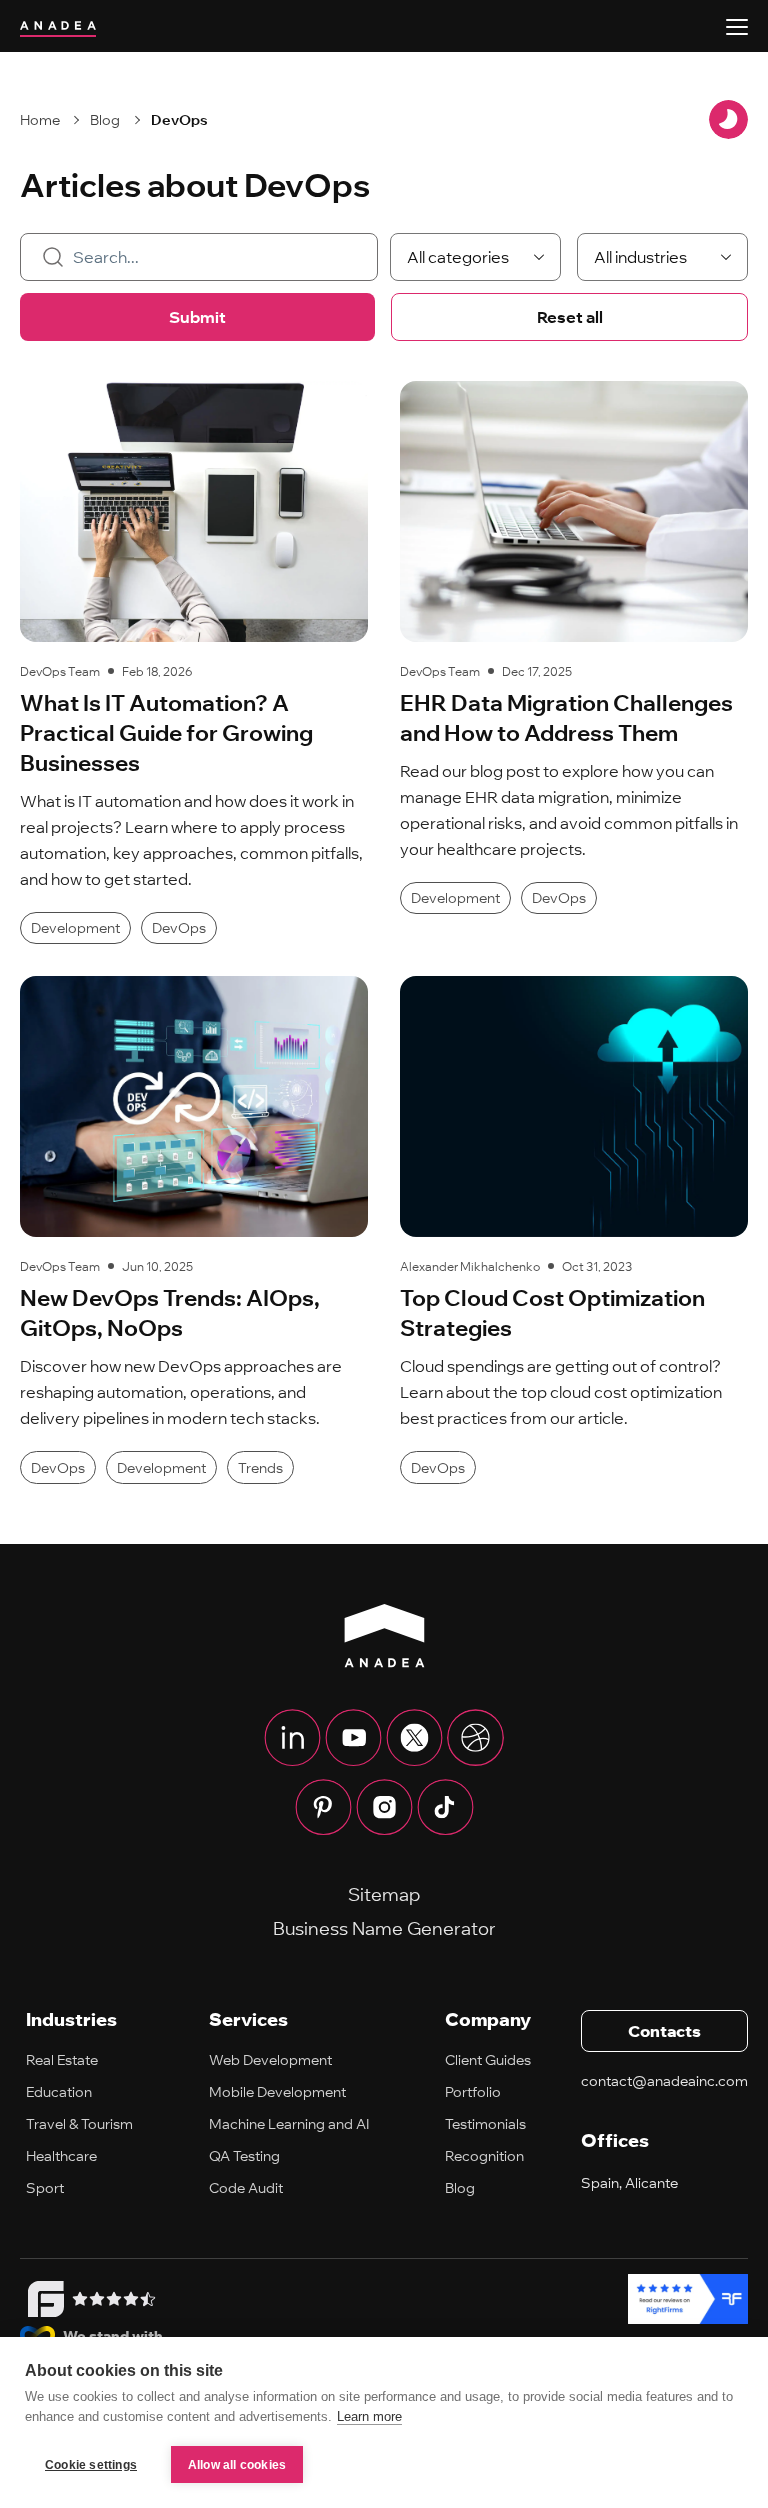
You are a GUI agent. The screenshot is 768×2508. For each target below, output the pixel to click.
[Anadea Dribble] (475, 1738)
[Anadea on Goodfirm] (88, 2299)
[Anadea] (384, 1636)
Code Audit (246, 2188)
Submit (197, 317)
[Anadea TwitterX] (414, 1738)
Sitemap (384, 1894)
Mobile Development (277, 2092)
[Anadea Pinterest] (323, 1807)
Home (40, 120)
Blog (105, 120)
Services (248, 2019)
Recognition (484, 2156)
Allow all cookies (237, 2465)
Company (488, 2019)
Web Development (270, 2060)
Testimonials (485, 2124)
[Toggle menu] (737, 27)
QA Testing (244, 2156)
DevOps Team (60, 671)
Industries (71, 2019)
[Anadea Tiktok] (445, 1807)
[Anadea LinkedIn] (292, 1738)
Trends (260, 1468)
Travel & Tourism (79, 2124)
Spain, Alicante (629, 2183)
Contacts (664, 2031)
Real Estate (62, 2060)
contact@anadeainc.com (664, 2081)
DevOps (179, 120)
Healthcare (61, 2156)
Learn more (369, 2416)
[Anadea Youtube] (353, 1738)
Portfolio (473, 2092)
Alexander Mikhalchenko (470, 1266)
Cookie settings (91, 2465)
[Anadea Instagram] (384, 1807)
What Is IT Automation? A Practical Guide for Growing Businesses (166, 733)
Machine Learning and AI (289, 2124)
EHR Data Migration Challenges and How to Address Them (566, 718)
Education (59, 2092)
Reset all (570, 317)
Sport (45, 2188)
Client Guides (488, 2060)
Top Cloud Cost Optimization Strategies (552, 1313)
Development (75, 928)
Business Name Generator (384, 1928)
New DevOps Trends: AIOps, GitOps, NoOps (170, 1313)
